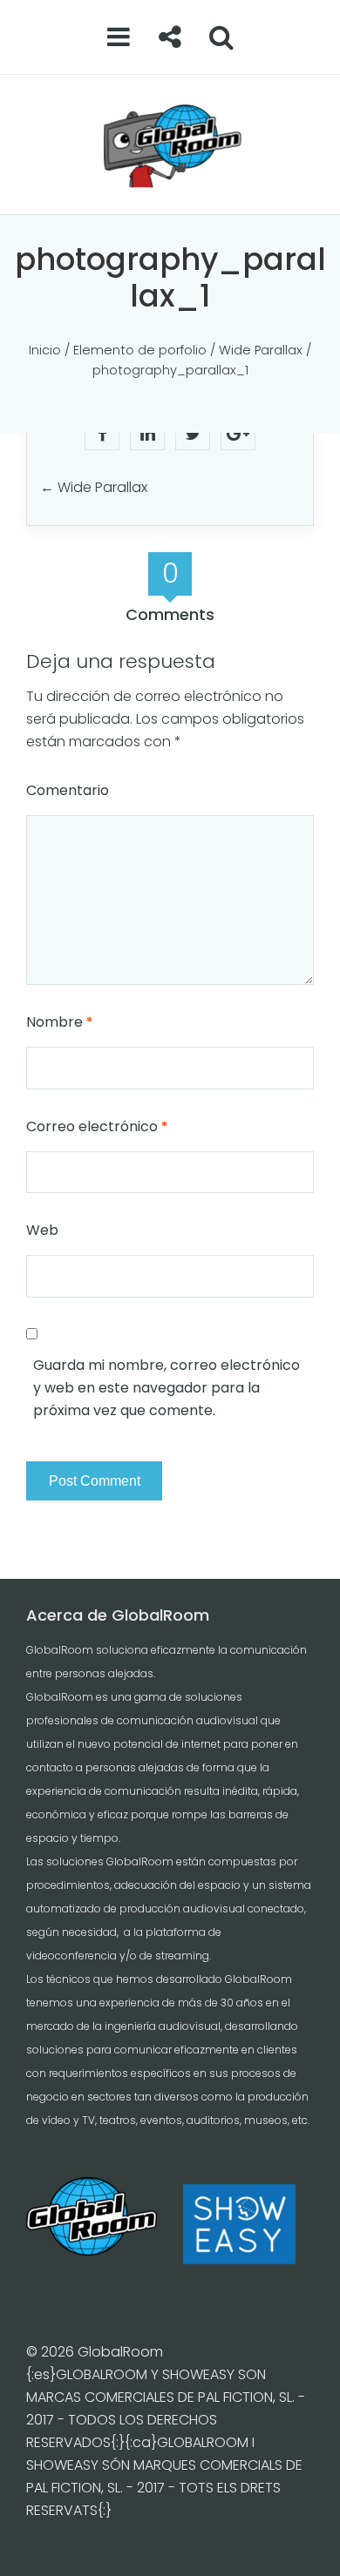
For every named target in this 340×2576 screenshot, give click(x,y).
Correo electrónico (97, 1126)
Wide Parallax (261, 350)
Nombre (59, 1022)
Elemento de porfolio (140, 350)
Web (42, 1230)
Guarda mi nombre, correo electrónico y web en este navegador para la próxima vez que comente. (167, 1388)
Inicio (45, 350)
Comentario (68, 790)
